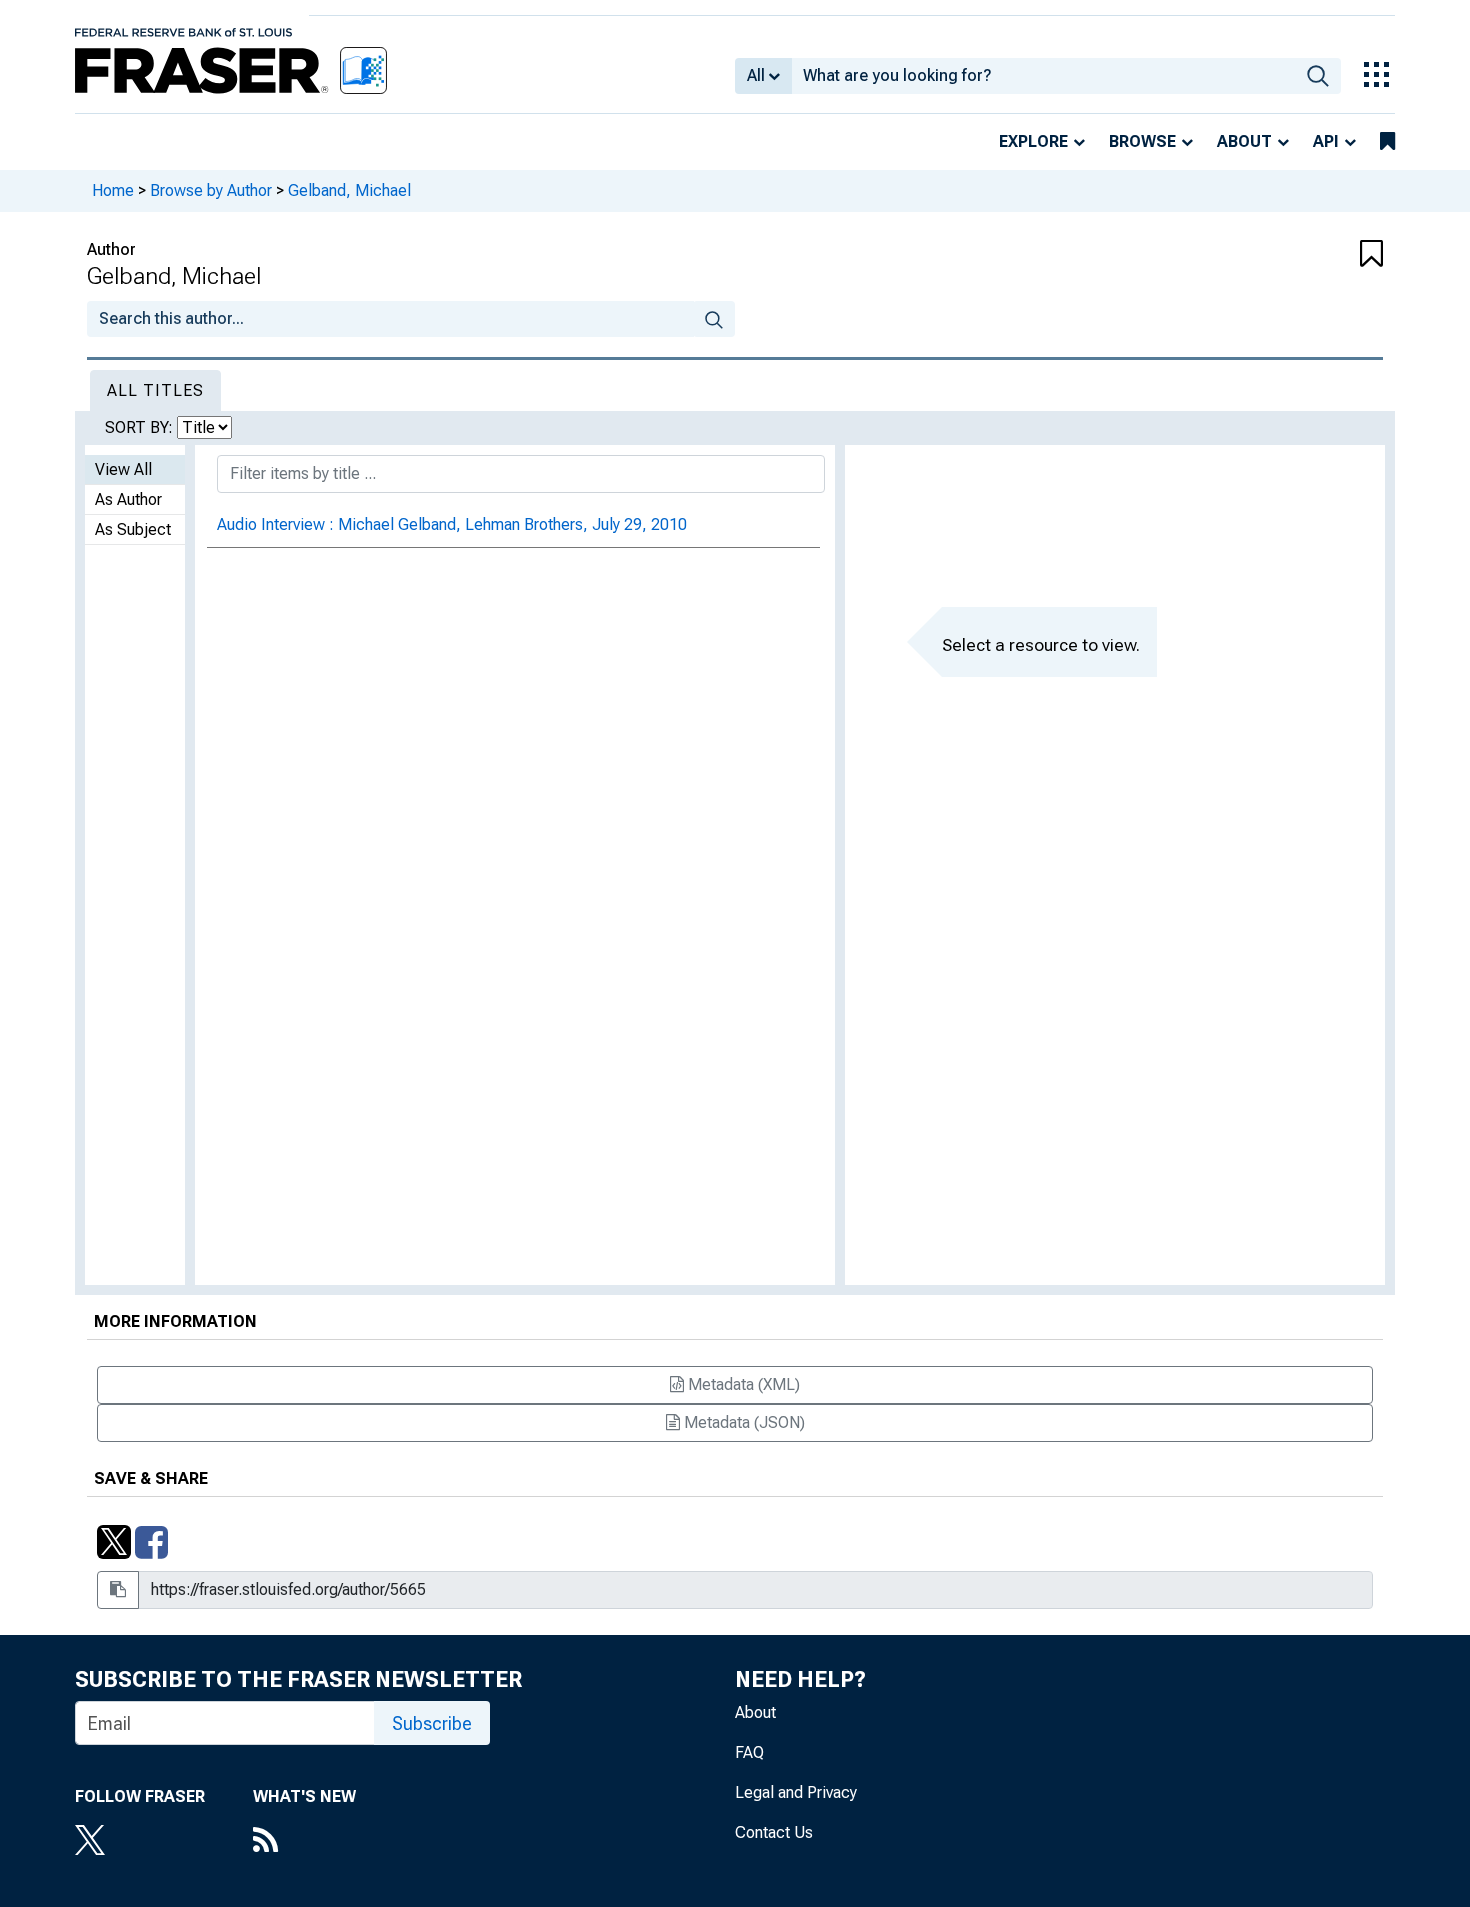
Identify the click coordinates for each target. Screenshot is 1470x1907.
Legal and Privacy (796, 1792)
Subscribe (432, 1723)
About (1244, 141)
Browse (1142, 141)
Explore (1033, 141)
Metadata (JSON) (742, 1422)
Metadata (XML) (742, 1384)
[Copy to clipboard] (118, 1590)
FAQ (749, 1752)
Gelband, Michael (349, 190)
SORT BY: (141, 427)
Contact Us (774, 1832)
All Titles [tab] (155, 390)
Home (113, 190)
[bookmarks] (1387, 142)
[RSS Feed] (304, 1842)
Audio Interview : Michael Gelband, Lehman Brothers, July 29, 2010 (452, 524)
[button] (1275, 255)
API (1326, 141)
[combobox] (1043, 76)
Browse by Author (211, 190)
